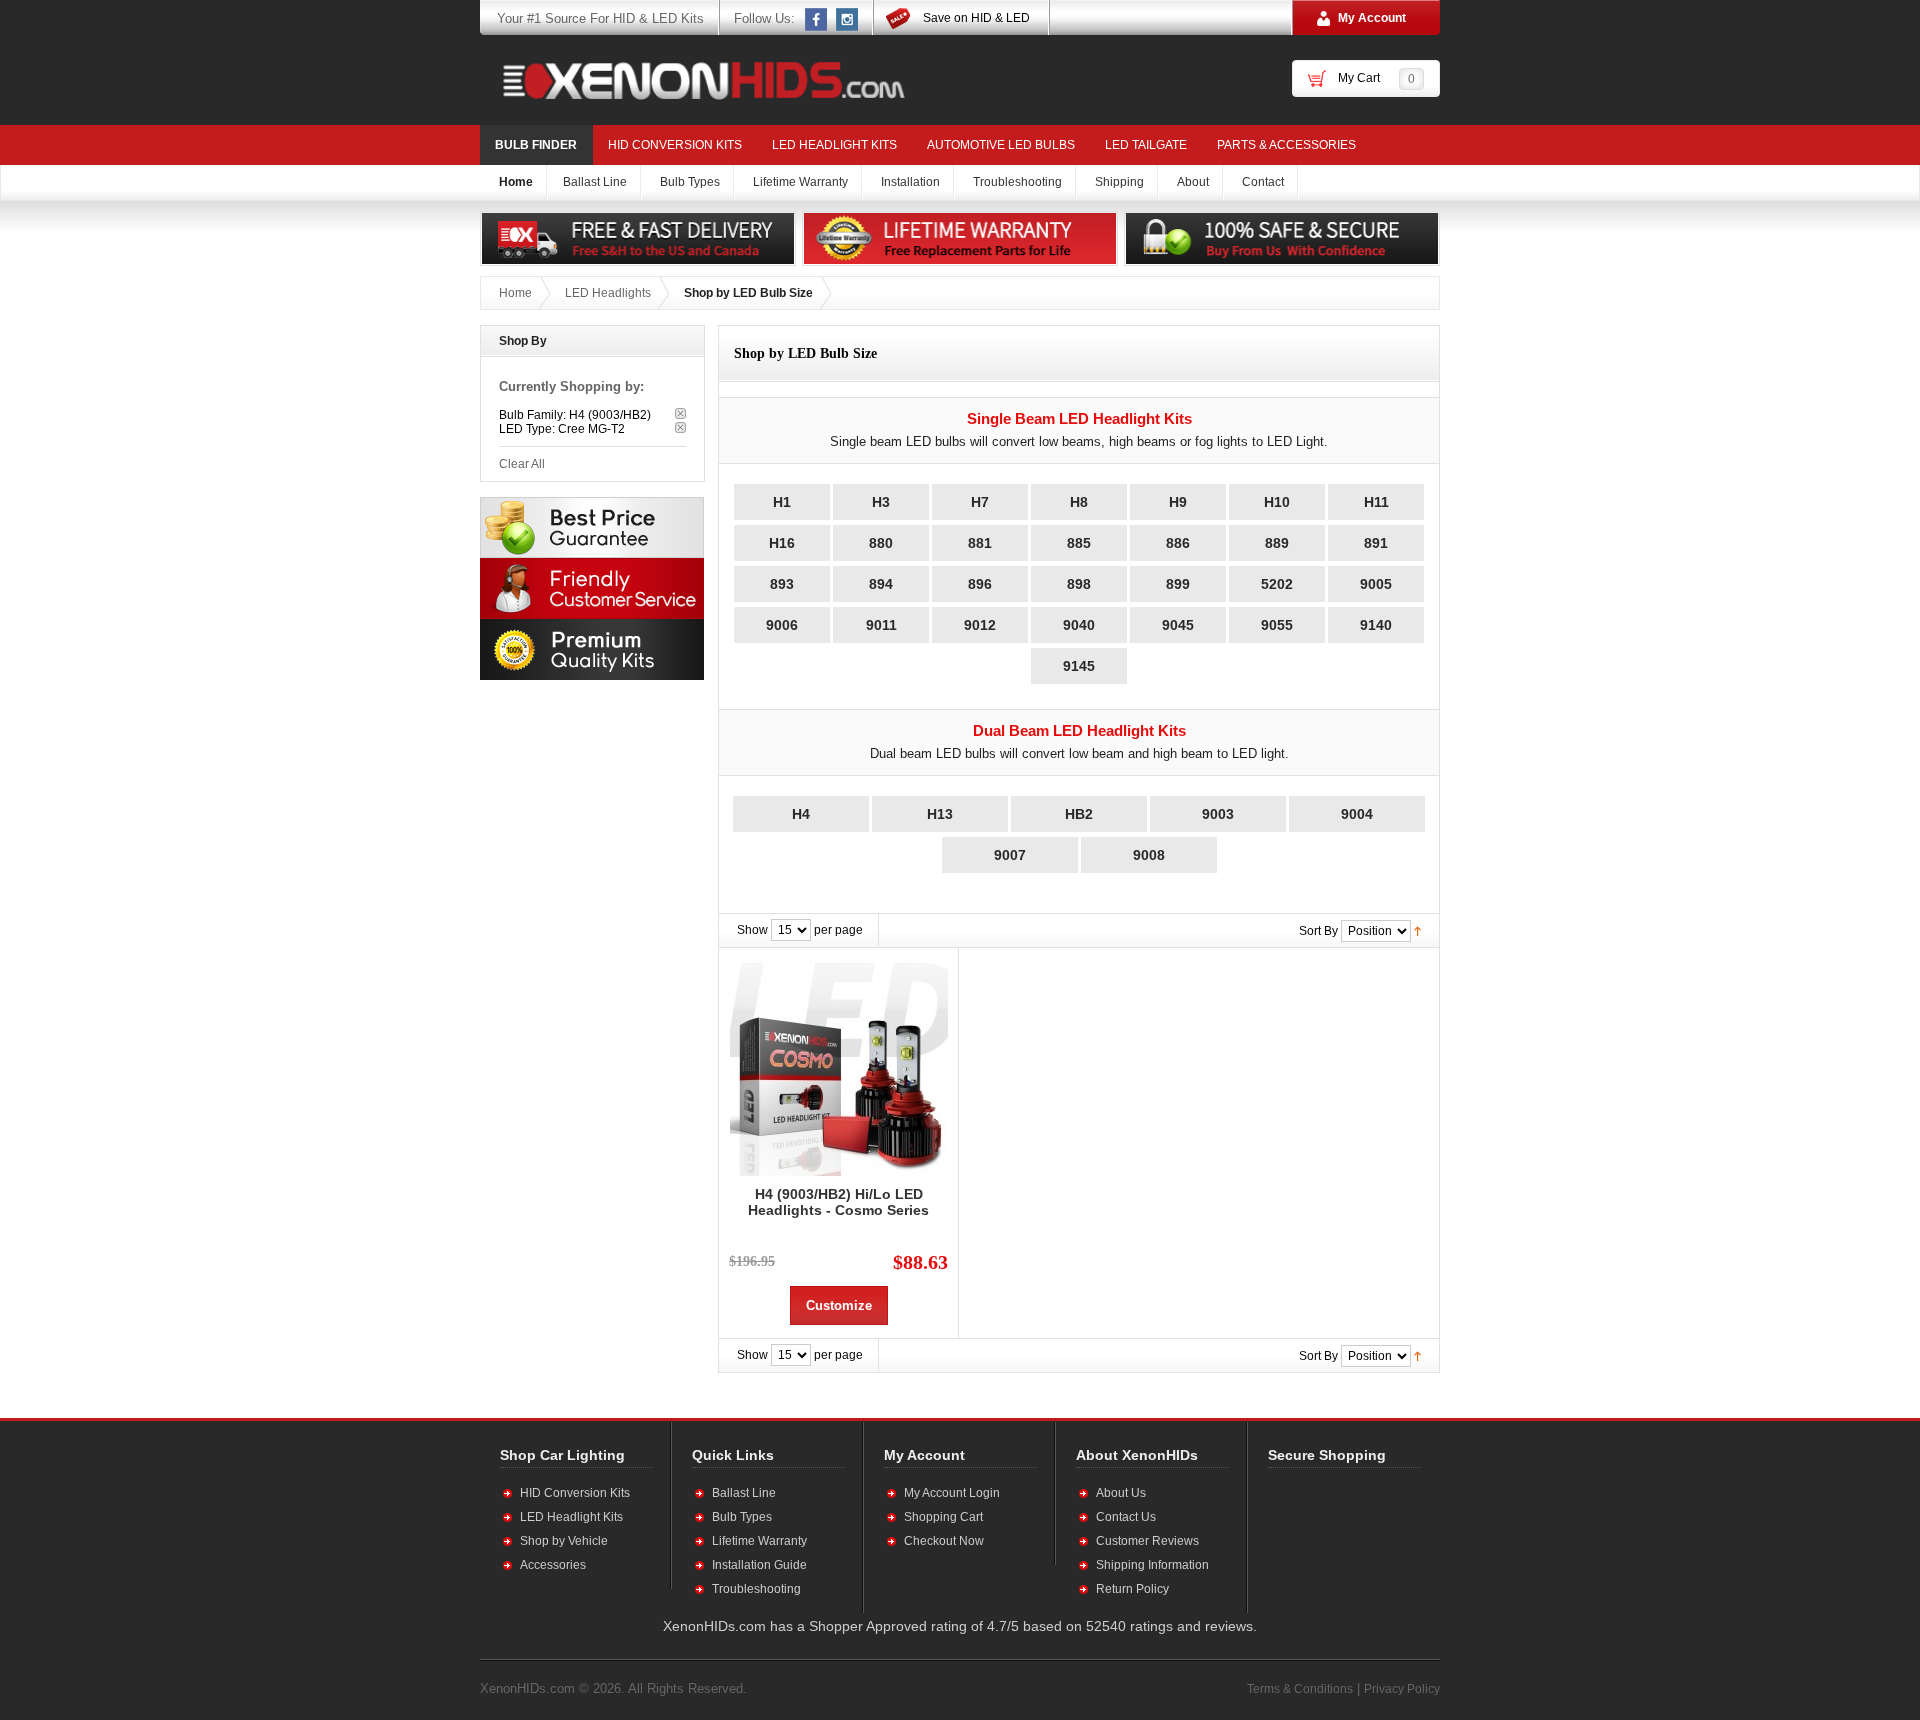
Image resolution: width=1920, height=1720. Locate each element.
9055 (1277, 625)
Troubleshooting (756, 1589)
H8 (1079, 502)
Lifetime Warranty (759, 1541)
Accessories (553, 1565)
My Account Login (952, 1493)
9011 (881, 625)
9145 (1079, 666)
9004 (1357, 814)
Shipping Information (1152, 1565)
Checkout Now (944, 1541)
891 (1376, 543)
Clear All (522, 464)
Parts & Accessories (1286, 145)
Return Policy (1132, 1589)
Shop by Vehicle (564, 1541)
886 (1178, 543)
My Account (1372, 18)
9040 (1079, 625)
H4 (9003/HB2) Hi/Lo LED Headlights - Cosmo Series (838, 1202)
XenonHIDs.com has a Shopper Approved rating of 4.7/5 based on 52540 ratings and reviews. (960, 1626)
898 (1079, 584)
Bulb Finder (536, 145)
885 (1079, 543)
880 (881, 543)
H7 (980, 502)
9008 (1149, 855)
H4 (801, 814)
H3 (881, 502)
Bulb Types (742, 1517)
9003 (1218, 814)
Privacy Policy (1402, 1689)
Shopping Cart (943, 1517)
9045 (1178, 625)
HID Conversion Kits (675, 145)
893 (782, 584)
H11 (1376, 502)
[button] (1333, 1540)
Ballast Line (744, 1493)
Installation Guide (759, 1565)
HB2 (1079, 814)
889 (1277, 543)
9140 (1376, 625)
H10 (1277, 502)
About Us (1121, 1493)
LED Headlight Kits (834, 145)
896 (980, 584)
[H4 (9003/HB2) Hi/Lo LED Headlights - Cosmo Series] (838, 1067)
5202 (1277, 584)
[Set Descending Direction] (1417, 930)
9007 (1010, 855)
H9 (1178, 502)
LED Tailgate (1146, 145)
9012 (980, 625)
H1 (782, 502)
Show (752, 930)
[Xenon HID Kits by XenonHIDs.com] (694, 80)
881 (980, 543)
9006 (782, 625)
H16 (782, 543)
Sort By (1318, 931)
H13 (940, 814)
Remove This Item (680, 413)
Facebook (817, 19)
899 (1178, 584)
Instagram (848, 19)
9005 (1376, 584)
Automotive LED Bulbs (1001, 145)
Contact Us (1126, 1517)
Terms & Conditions (1300, 1689)
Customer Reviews (1147, 1541)
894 (881, 584)
